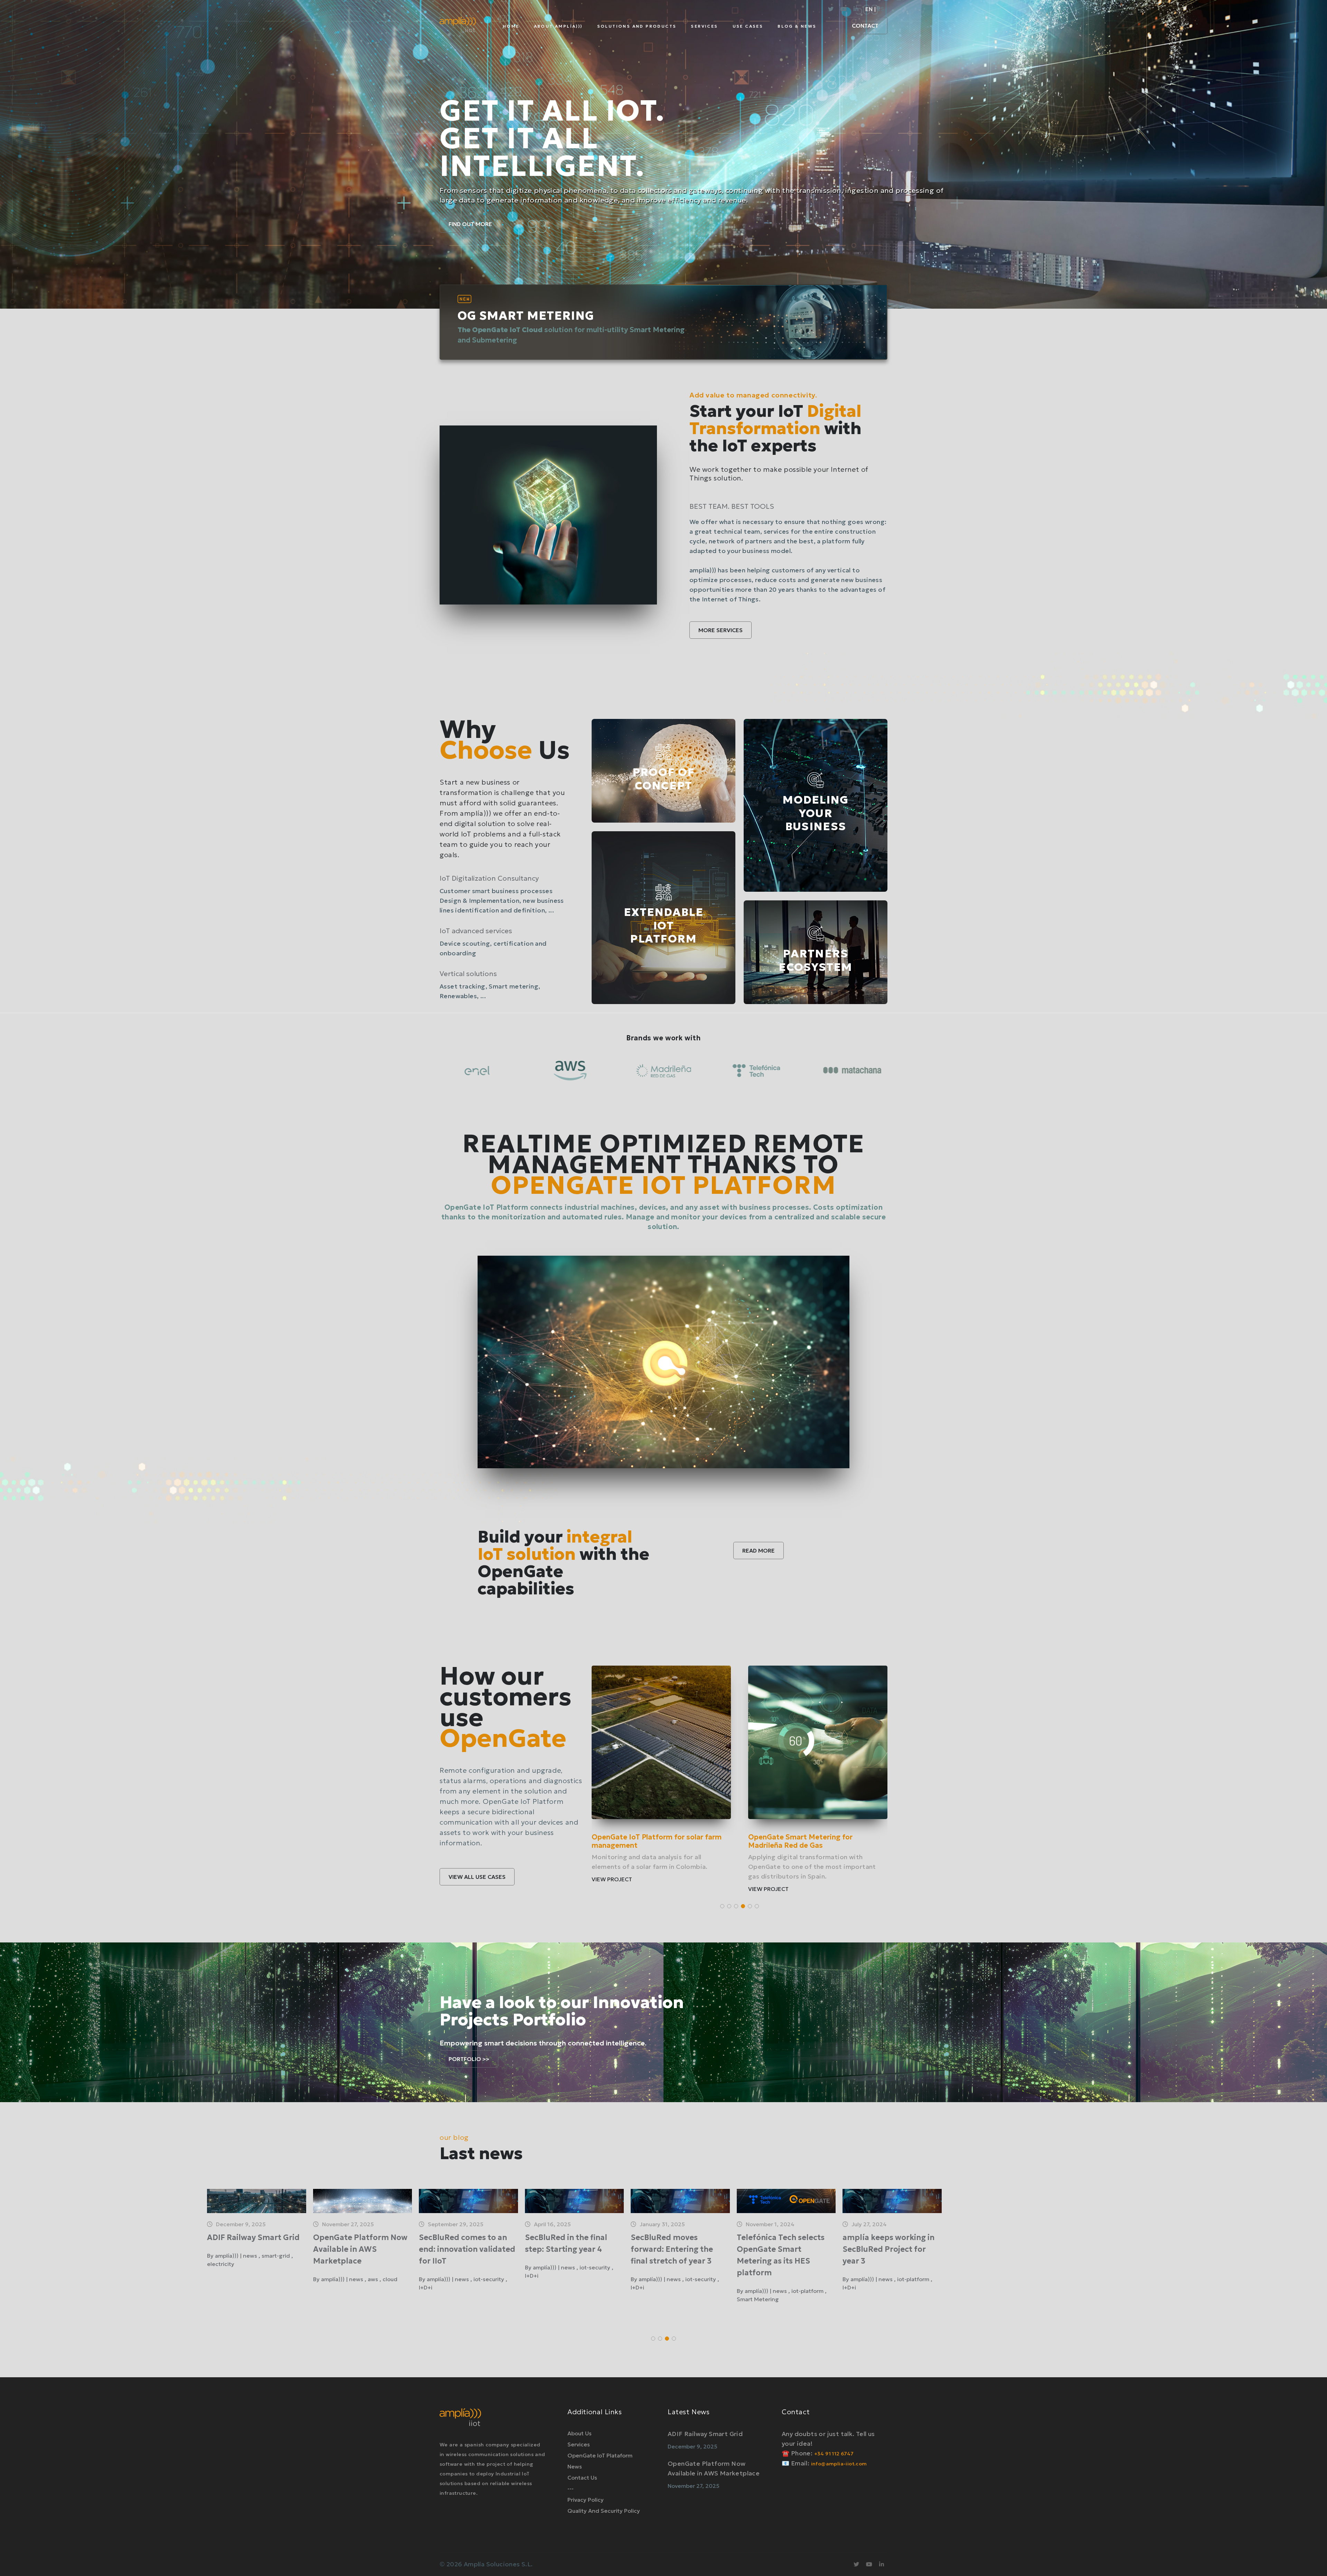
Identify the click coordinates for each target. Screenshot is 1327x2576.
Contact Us (582, 2477)
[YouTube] (844, 9)
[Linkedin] (856, 9)
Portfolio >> (469, 2059)
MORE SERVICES (721, 630)
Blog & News (797, 26)
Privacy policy (586, 2500)
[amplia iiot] (458, 30)
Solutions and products (637, 26)
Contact (865, 26)
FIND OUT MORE (470, 224)
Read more (759, 1551)
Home (511, 26)
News (575, 2466)
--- (571, 2489)
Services (704, 26)
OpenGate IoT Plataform (600, 2455)
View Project (612, 1871)
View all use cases (477, 1877)
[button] (722, 1906)
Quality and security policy (604, 2511)
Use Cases (748, 26)
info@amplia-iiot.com (839, 2464)
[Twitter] (831, 9)
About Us (580, 2433)
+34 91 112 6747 (834, 2454)
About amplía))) (558, 26)
